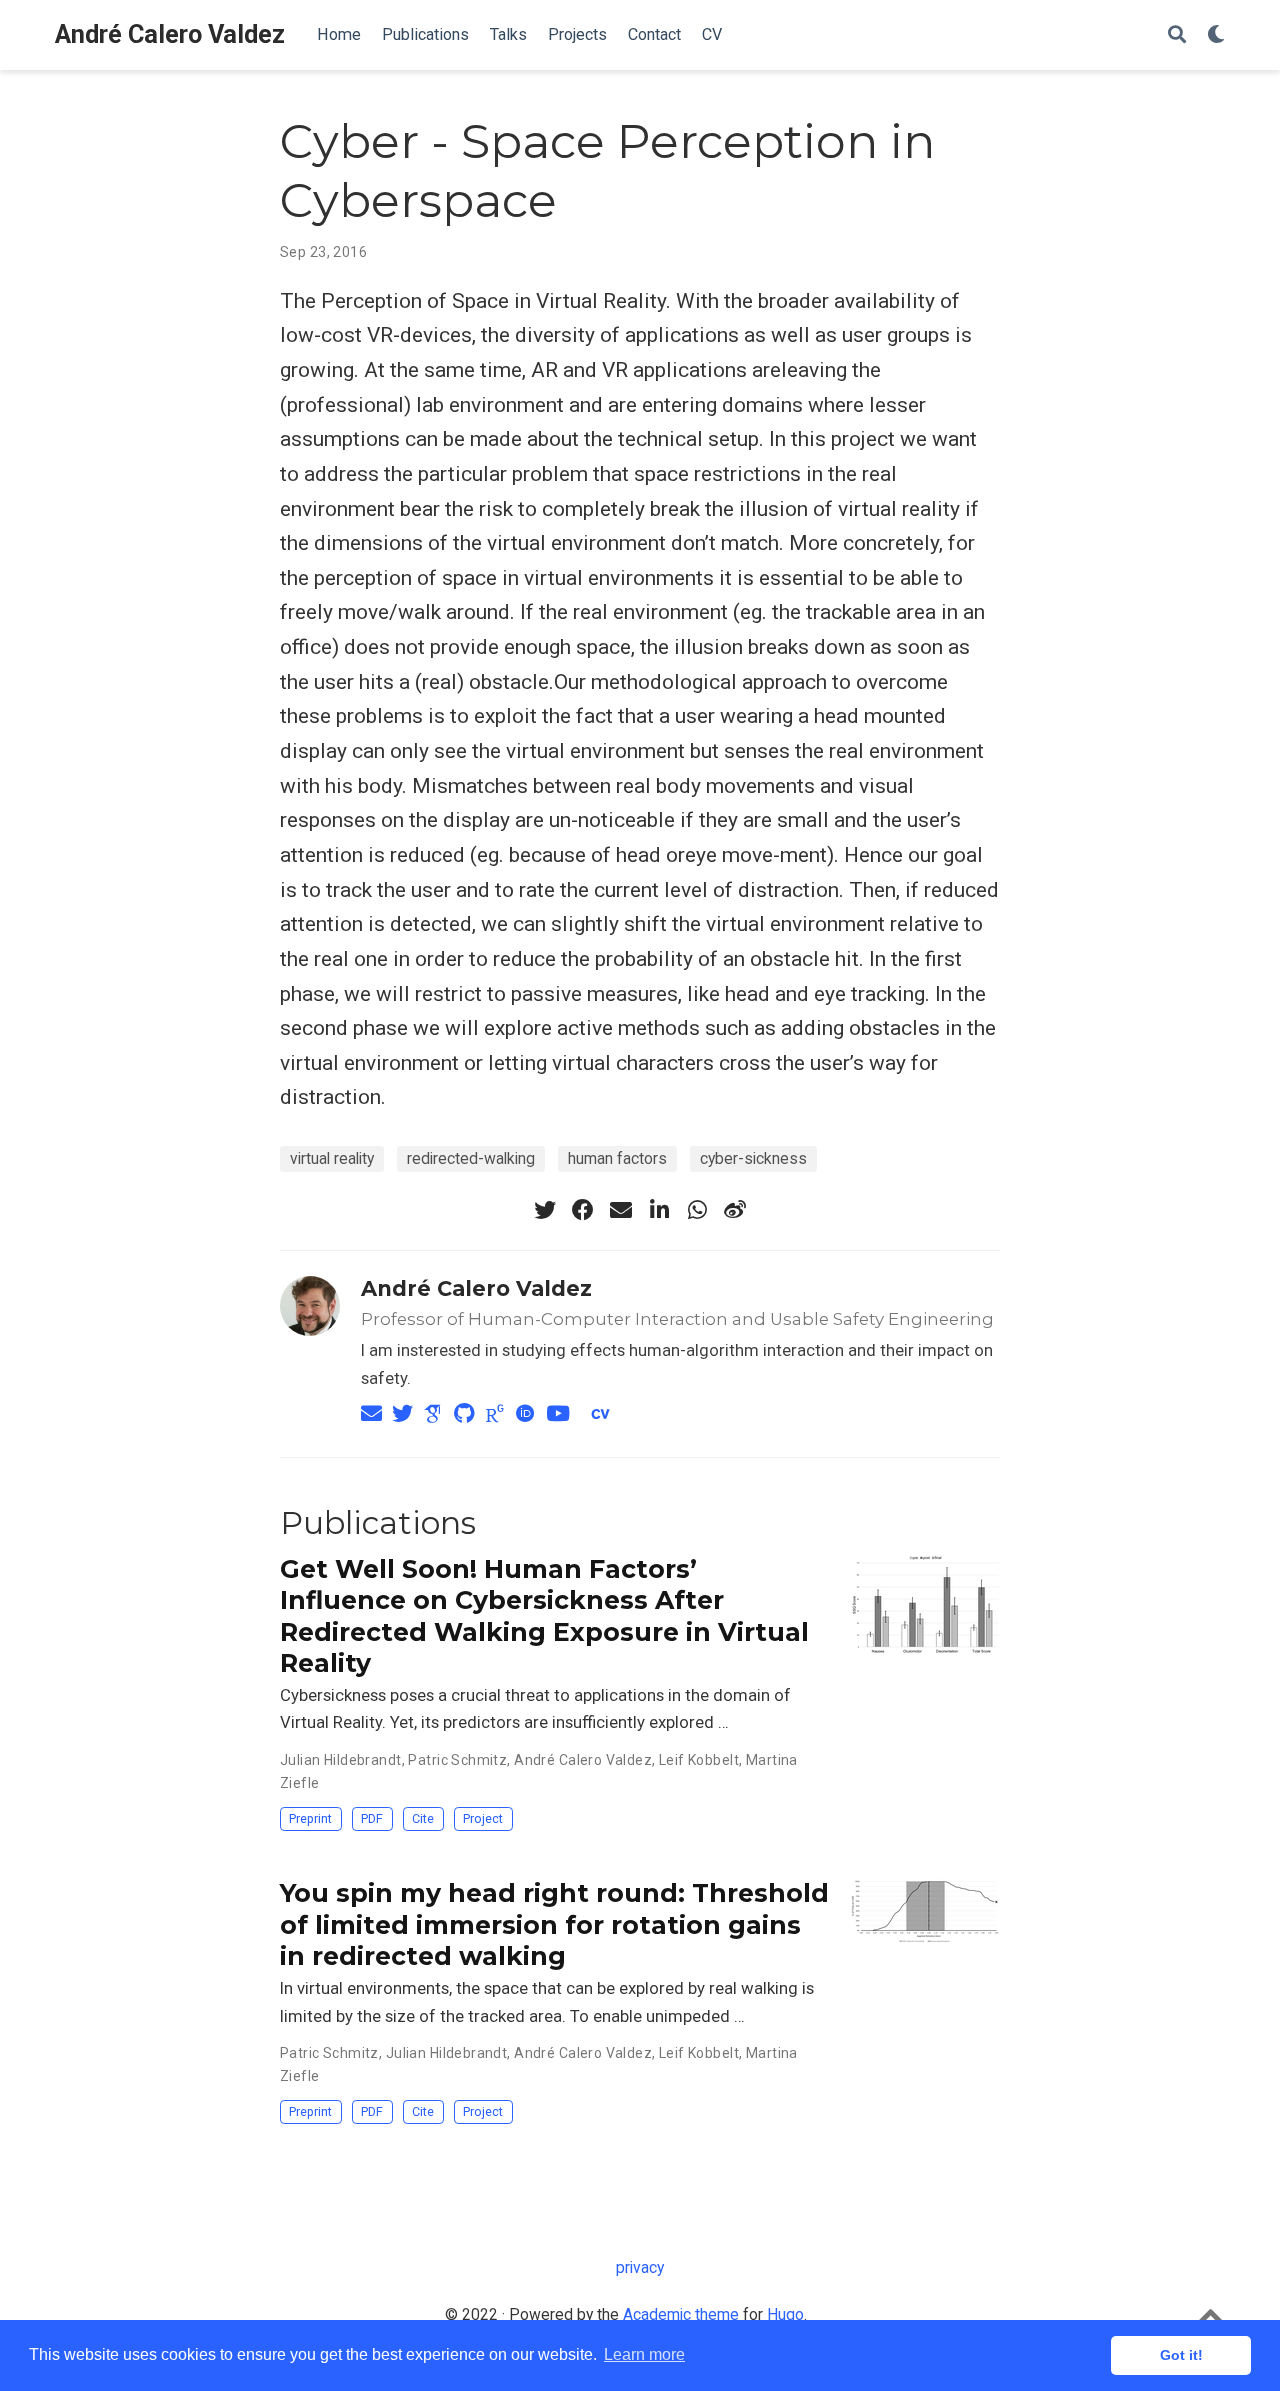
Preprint (310, 1818)
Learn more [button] (644, 2354)
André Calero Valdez (170, 34)
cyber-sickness (753, 1158)
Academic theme (681, 2314)
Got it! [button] (1181, 2355)
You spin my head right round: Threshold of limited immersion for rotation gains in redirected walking (554, 1924)
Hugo (785, 2314)
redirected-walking (471, 1158)
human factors (617, 1158)
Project (483, 1818)
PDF (372, 1818)
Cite (423, 1818)
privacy (640, 2267)
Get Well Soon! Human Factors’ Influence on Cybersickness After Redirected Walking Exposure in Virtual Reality (544, 1616)
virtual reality (332, 1158)
